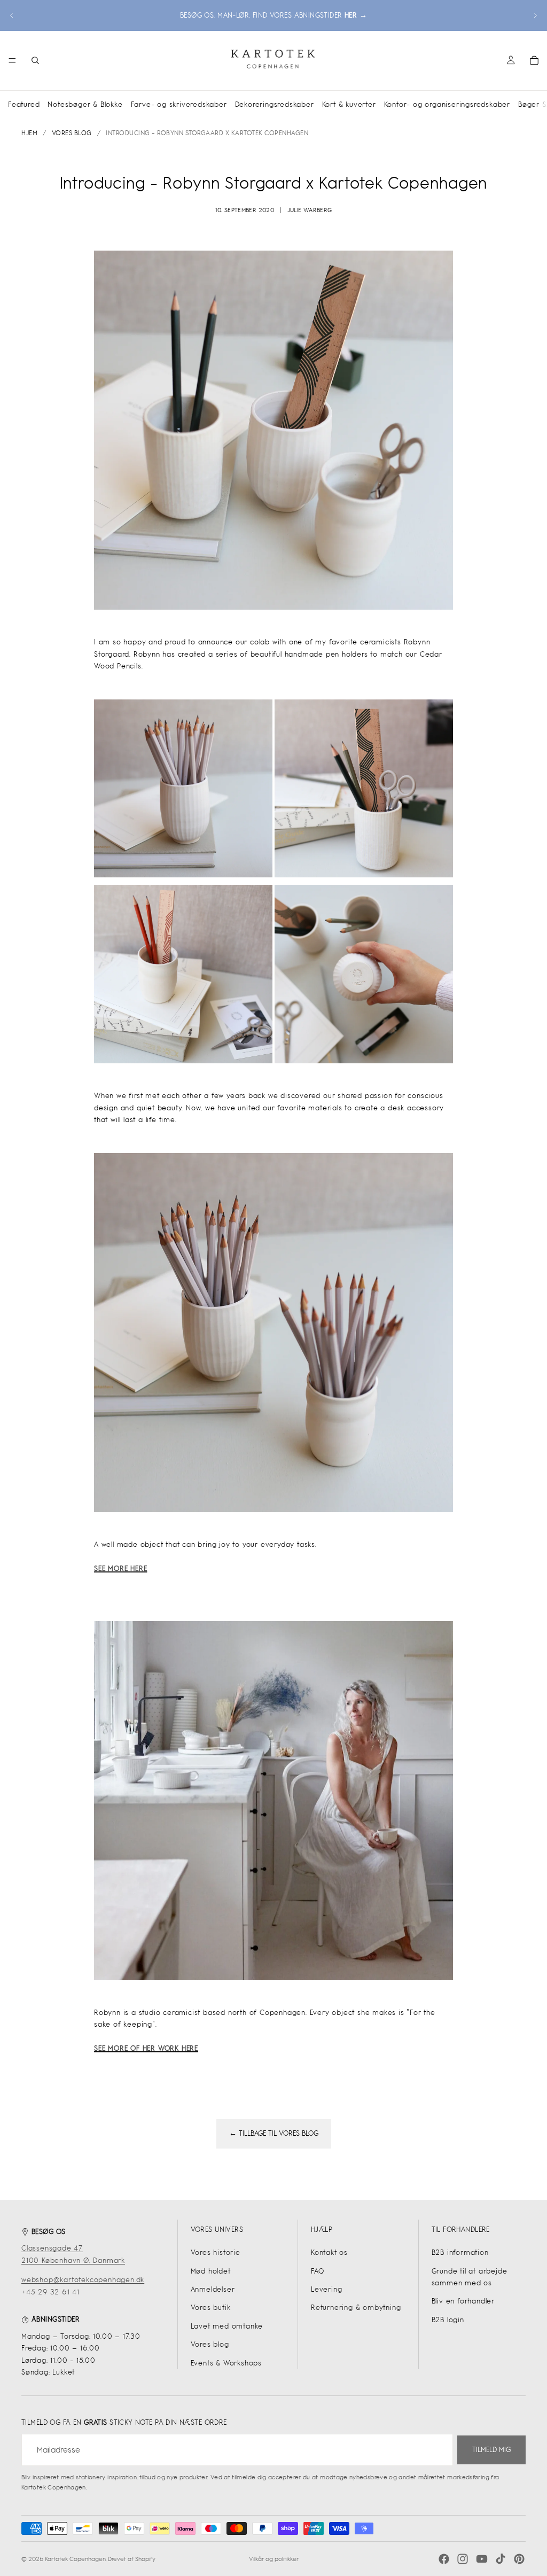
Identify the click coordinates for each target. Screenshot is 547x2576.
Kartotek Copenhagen (75, 2559)
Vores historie (216, 2252)
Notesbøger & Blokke (85, 104)
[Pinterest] (519, 2559)
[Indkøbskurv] (534, 60)
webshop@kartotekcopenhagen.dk (83, 2280)
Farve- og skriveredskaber (179, 104)
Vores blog (210, 2344)
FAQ (317, 2271)
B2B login (448, 2320)
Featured (24, 104)
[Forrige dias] (12, 15)
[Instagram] (463, 2559)
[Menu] (12, 60)
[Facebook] (444, 2559)
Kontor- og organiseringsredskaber (447, 104)
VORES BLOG (72, 133)
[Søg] (35, 60)
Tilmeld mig (491, 2450)
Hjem (29, 133)
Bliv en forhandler (463, 2301)
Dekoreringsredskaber (275, 104)
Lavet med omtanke (227, 2326)
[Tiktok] (501, 2559)
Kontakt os (329, 2252)
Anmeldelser (213, 2289)
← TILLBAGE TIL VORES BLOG (274, 2133)
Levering (326, 2289)
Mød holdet (211, 2271)
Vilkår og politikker (274, 2559)
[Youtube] (482, 2559)
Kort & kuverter (349, 104)
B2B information (460, 2252)
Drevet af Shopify (132, 2559)
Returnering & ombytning (356, 2307)
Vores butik (211, 2307)
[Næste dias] (535, 15)
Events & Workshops (226, 2363)
